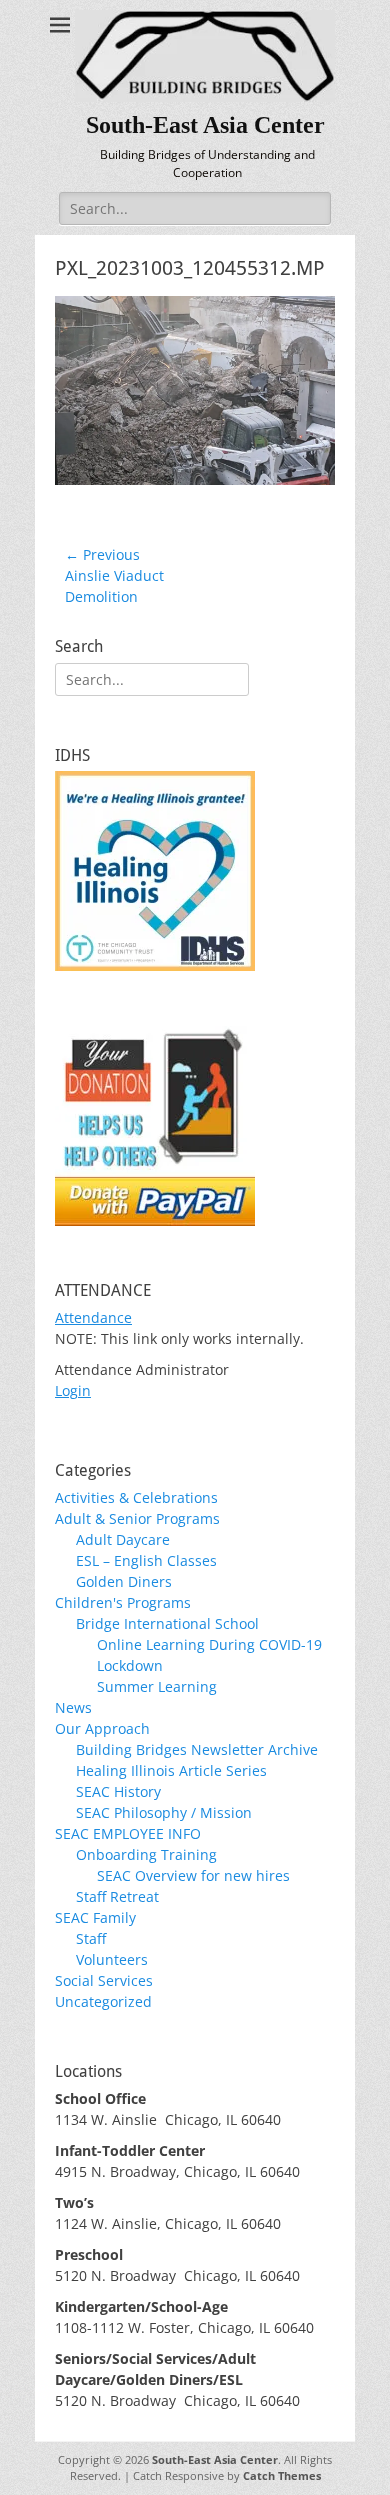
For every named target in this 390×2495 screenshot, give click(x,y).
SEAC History (118, 1791)
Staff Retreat (117, 1896)
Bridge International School (167, 1623)
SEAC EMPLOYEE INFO (128, 1833)
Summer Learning (157, 1686)
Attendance (93, 1317)
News (73, 1707)
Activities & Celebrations (136, 1497)
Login (73, 1390)
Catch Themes (282, 2475)
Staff (91, 1938)
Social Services (104, 1980)
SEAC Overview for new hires (193, 1875)
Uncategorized (103, 2001)
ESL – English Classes (146, 1560)
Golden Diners (124, 1581)
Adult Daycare (123, 1539)
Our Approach (102, 1728)
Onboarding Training (146, 1854)
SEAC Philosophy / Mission (164, 1812)
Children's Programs (123, 1602)
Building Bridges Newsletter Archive (197, 1749)
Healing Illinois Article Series (171, 1770)
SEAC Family (95, 1917)
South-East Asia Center (205, 125)
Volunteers (112, 1959)
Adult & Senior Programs (137, 1518)
